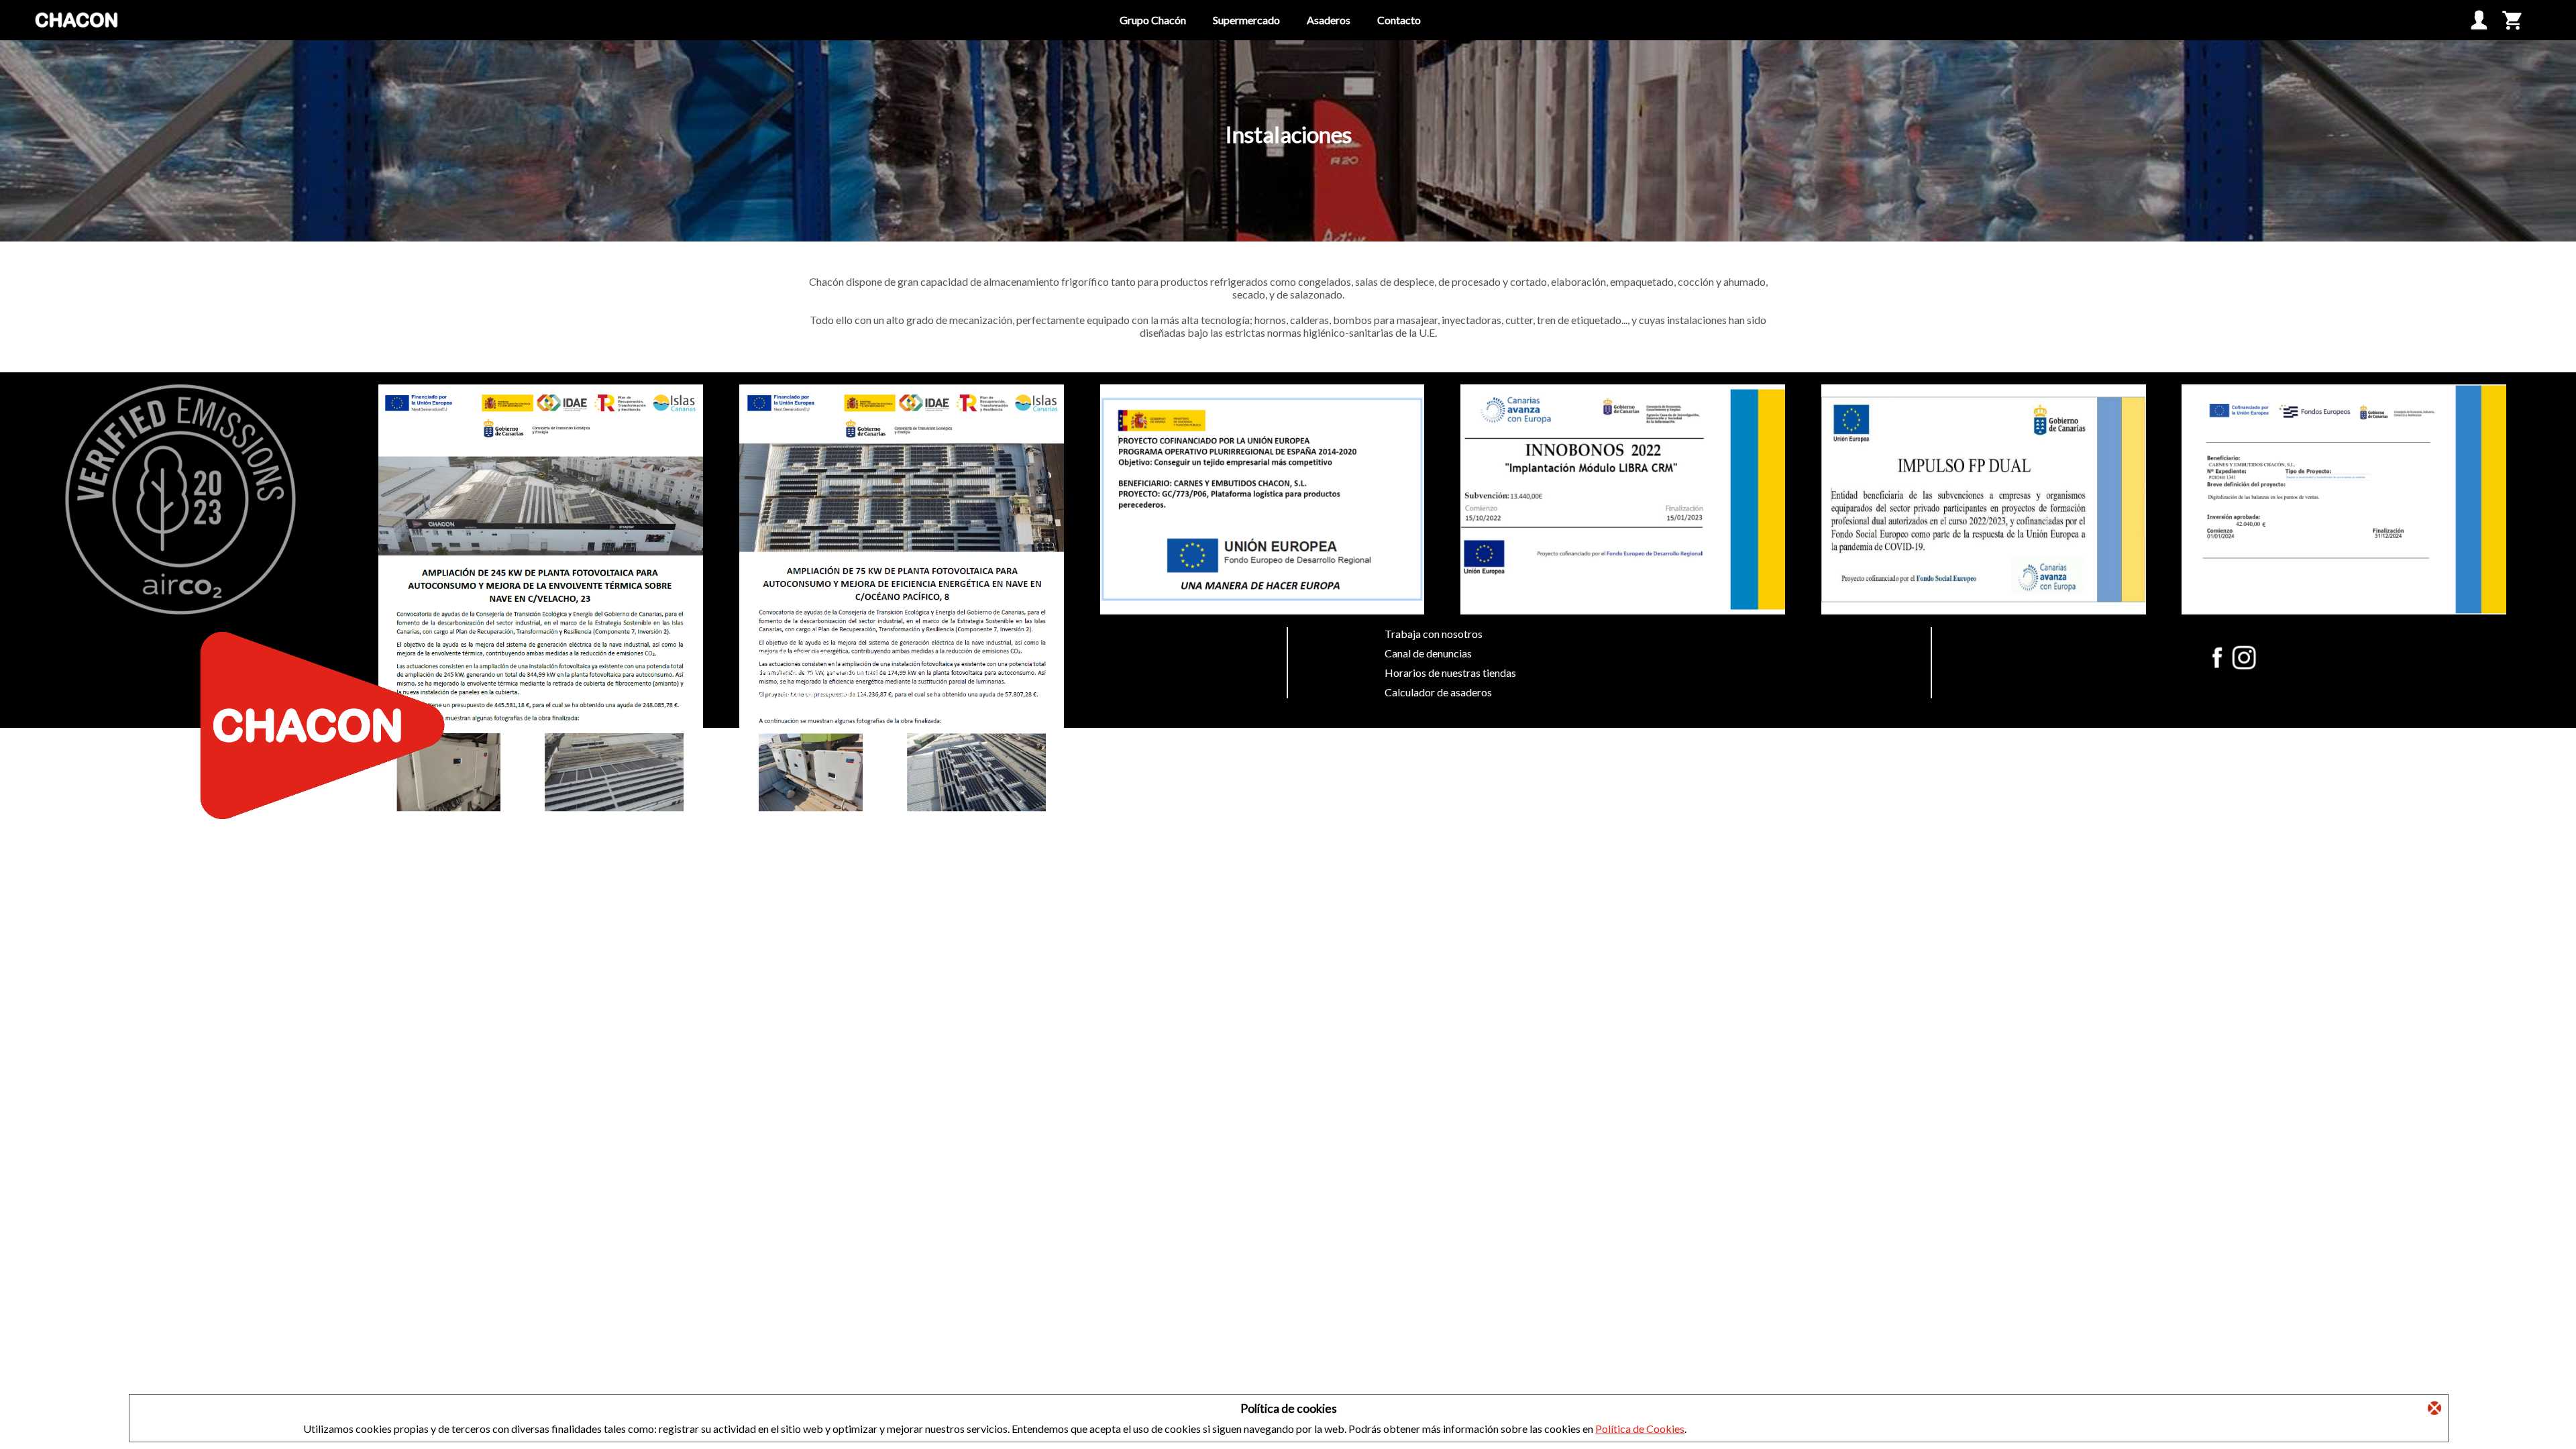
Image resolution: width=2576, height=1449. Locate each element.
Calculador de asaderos (1438, 692)
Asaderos (1329, 20)
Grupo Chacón (1153, 20)
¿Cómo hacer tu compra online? (812, 673)
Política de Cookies (1640, 1429)
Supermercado (1246, 20)
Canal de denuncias (1428, 653)
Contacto (1399, 20)
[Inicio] (77, 37)
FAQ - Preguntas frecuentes (804, 692)
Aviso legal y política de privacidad (820, 634)
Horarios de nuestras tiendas (1450, 673)
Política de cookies (784, 653)
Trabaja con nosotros (1434, 634)
